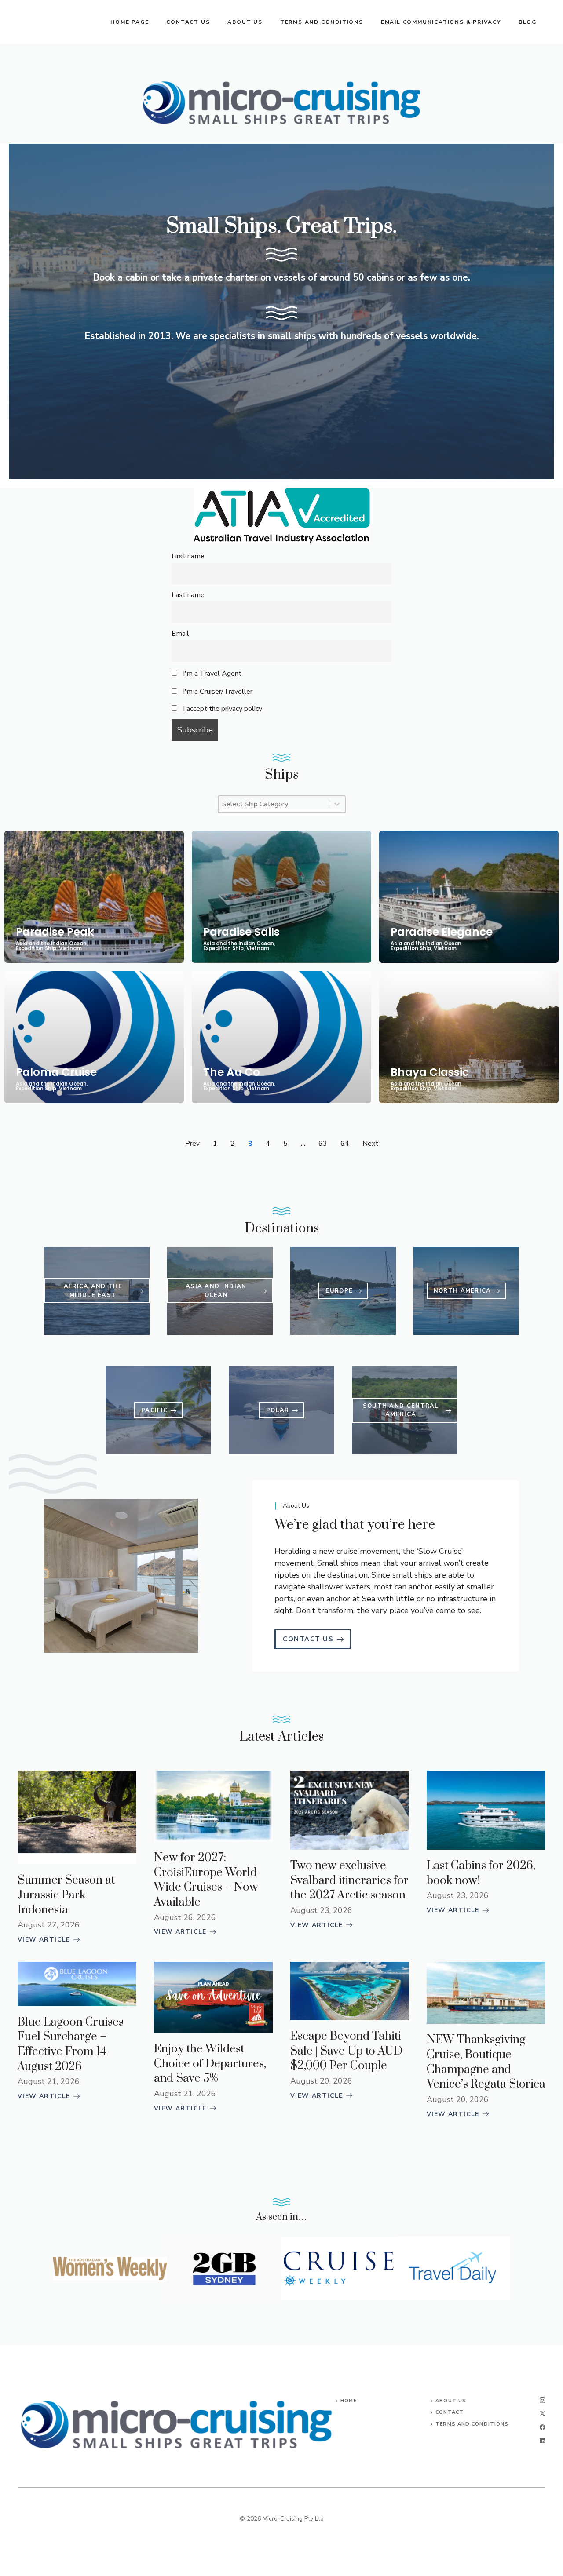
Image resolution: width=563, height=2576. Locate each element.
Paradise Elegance (442, 932)
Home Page (130, 22)
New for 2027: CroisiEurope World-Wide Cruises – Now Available (207, 1880)
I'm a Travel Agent (211, 674)
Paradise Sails (241, 932)
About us (245, 22)
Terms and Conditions (322, 22)
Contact (450, 2412)
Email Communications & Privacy (441, 22)
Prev (192, 1144)
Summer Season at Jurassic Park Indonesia (66, 1895)
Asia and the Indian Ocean (51, 944)
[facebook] (543, 2427)
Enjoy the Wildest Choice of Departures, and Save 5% (210, 2064)
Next (370, 1144)
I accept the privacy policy (223, 709)
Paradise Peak (55, 932)
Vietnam (70, 949)
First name (188, 556)
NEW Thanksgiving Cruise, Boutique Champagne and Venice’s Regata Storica (486, 2062)
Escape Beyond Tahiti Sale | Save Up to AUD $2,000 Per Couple (346, 2051)
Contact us (188, 22)
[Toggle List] (337, 804)
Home (348, 2401)
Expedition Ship (36, 949)
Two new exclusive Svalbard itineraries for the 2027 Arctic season (349, 1880)
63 (323, 1144)
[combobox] (274, 804)
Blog (528, 22)
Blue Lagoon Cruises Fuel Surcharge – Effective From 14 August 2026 (71, 2044)
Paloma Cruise (56, 1072)
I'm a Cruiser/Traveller (217, 692)
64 (345, 1144)
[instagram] (543, 2400)
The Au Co (232, 1072)
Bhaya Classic (430, 1072)
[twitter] (543, 2414)
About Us (451, 2401)
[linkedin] (543, 2441)
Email (180, 634)
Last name (188, 595)
